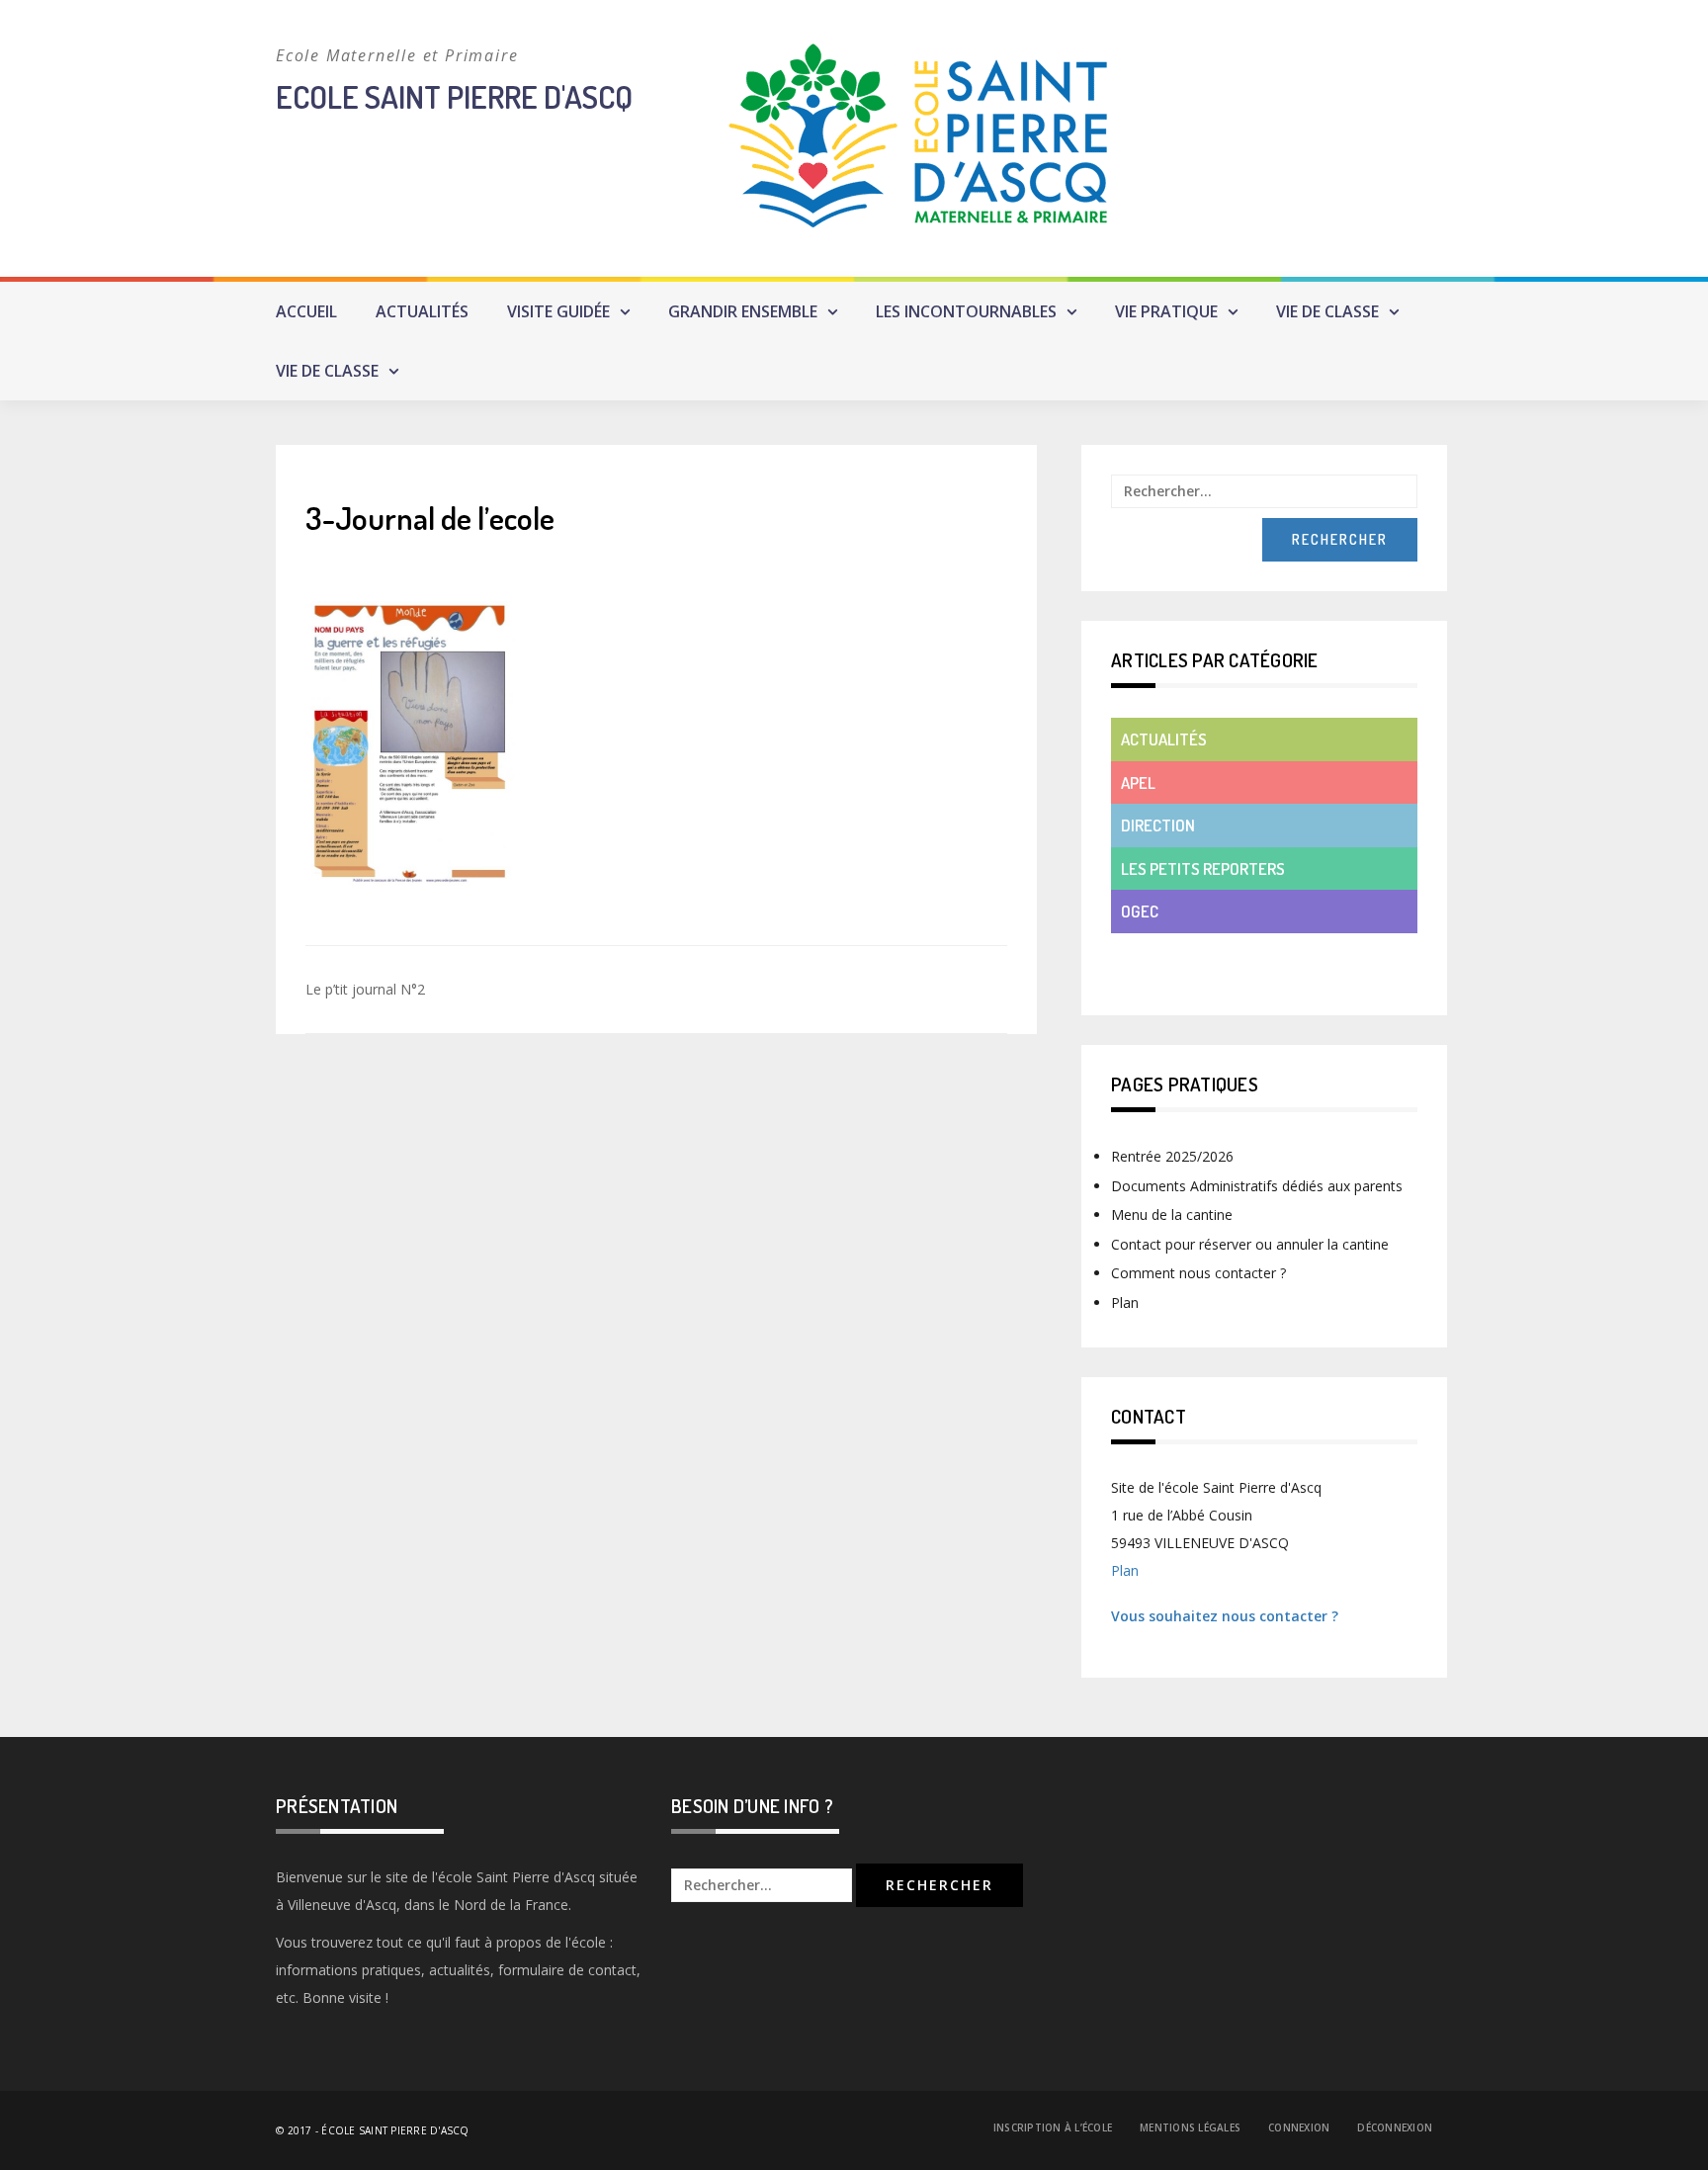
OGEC (1140, 911)
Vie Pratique (1166, 311)
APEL (1138, 782)
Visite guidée (558, 311)
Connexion (1299, 2127)
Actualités (422, 311)
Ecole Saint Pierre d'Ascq (454, 96)
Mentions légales (1190, 2127)
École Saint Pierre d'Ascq (395, 2130)
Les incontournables (966, 311)
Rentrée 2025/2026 (1172, 1156)
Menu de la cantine (1172, 1215)
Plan (1125, 1302)
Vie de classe (1327, 311)
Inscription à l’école (1053, 2127)
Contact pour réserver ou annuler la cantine (1250, 1244)
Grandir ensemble (743, 311)
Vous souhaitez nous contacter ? (1225, 1616)
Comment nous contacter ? (1198, 1273)
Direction (1158, 825)
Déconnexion (1395, 2127)
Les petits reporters (1203, 868)
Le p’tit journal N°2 (365, 989)
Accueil (306, 311)
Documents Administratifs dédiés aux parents (1257, 1186)
